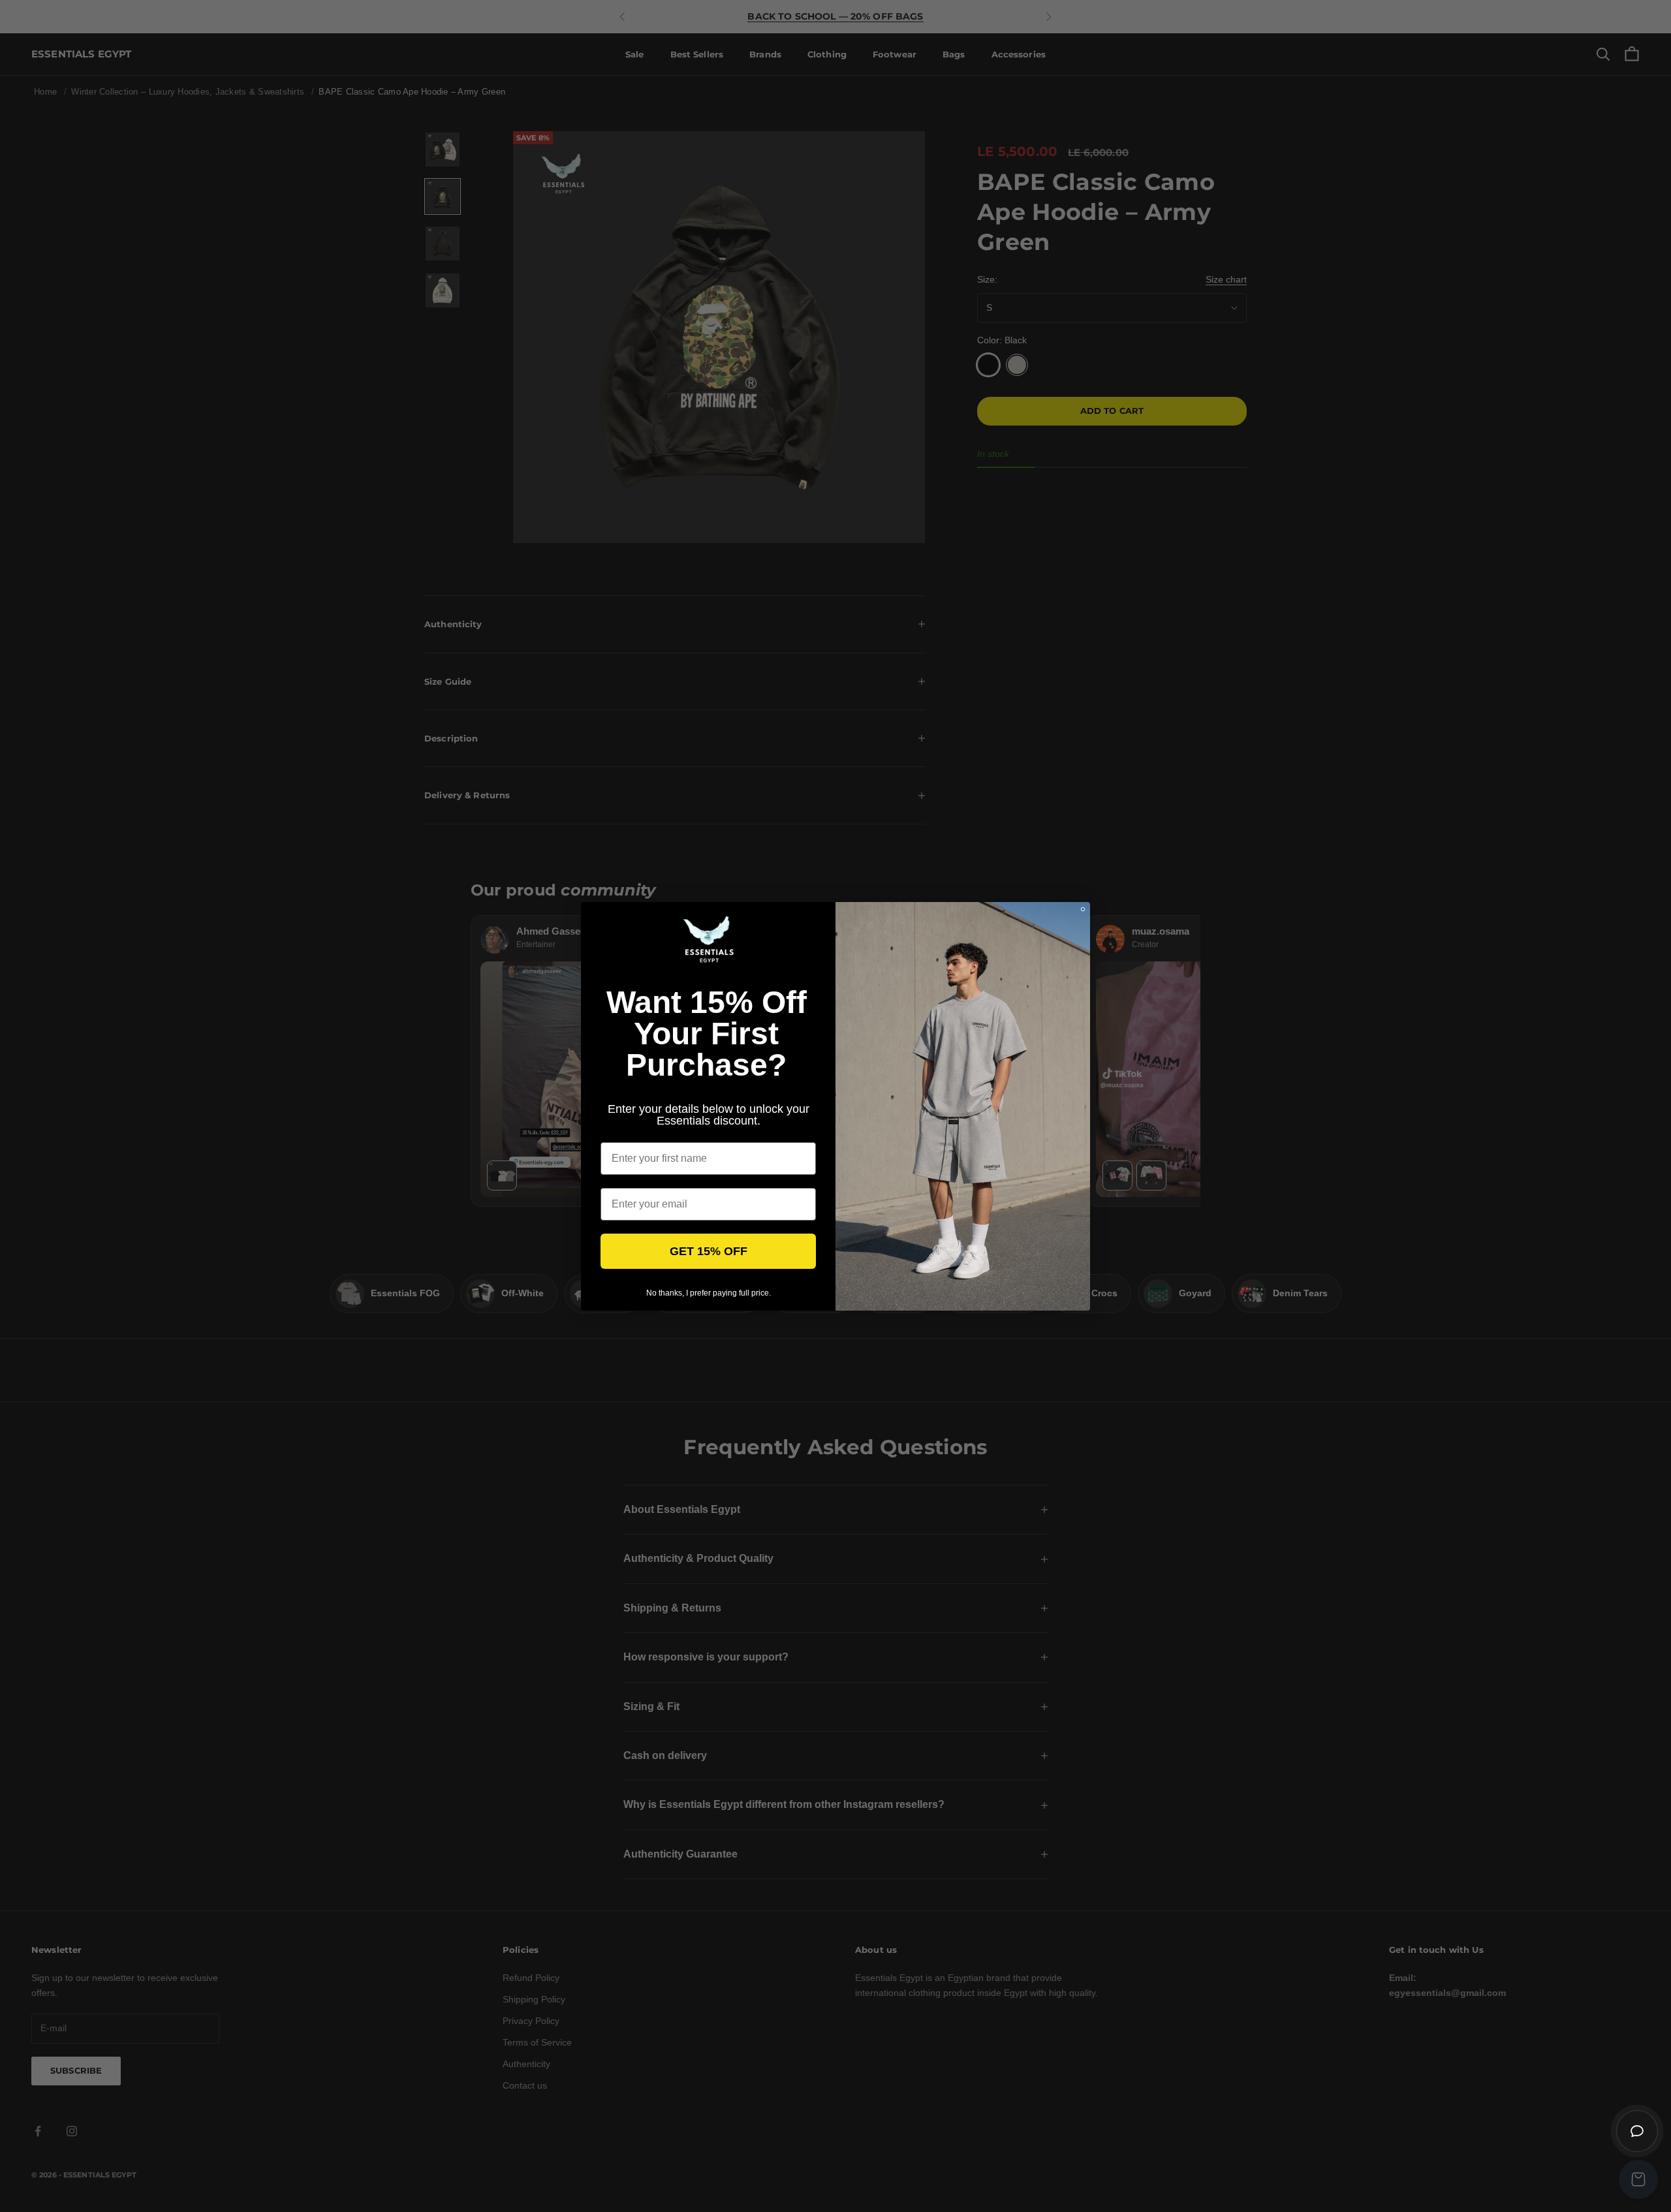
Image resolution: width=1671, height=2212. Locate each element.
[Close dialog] (1083, 909)
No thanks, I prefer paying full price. (709, 1293)
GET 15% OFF (709, 1251)
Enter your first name (652, 1132)
